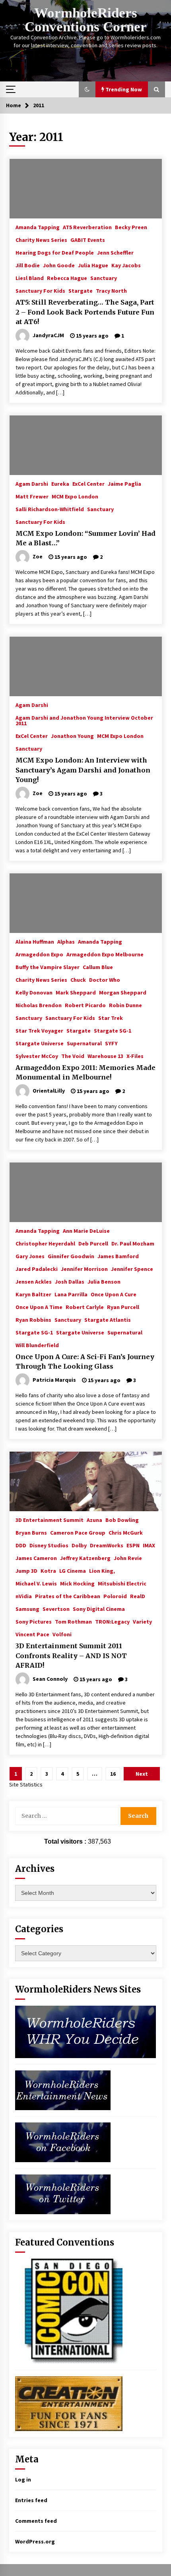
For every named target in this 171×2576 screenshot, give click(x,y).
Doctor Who (105, 979)
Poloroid (115, 1596)
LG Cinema (73, 1570)
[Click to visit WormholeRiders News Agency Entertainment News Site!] (63, 2089)
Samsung (27, 1609)
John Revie (128, 1558)
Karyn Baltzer (33, 1294)
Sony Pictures (34, 1621)
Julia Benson (104, 1281)
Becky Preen (131, 227)
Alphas (66, 941)
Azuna (94, 1520)
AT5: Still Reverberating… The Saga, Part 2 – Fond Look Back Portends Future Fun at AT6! (85, 312)
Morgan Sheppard (123, 992)
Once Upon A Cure (114, 1294)
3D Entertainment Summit (50, 1520)
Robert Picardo (85, 1005)
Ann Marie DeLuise (86, 1230)
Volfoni (62, 1634)
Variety (142, 1621)
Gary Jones (30, 1256)
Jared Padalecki (37, 1269)
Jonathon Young (72, 736)
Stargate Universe (40, 1043)
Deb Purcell (93, 1243)
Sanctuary (104, 278)
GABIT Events (88, 239)
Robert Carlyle (85, 1307)
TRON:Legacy (112, 1621)
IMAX (149, 1545)
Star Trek (111, 1018)
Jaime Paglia (124, 483)
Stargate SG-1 (113, 1030)
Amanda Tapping (38, 227)
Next (142, 1774)
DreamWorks (107, 1545)
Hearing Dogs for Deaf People (55, 252)
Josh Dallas (70, 1281)
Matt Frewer (32, 496)
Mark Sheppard (76, 992)
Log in (23, 2479)
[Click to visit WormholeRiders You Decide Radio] (86, 2031)
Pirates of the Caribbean (68, 1596)
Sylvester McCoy (37, 1056)
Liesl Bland (30, 278)
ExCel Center (88, 483)
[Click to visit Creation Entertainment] (69, 2403)
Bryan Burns (31, 1532)
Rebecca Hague (67, 278)
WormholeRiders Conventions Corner (86, 20)
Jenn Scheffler (115, 252)
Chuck (78, 979)
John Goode (59, 265)
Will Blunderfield (37, 1345)
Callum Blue (98, 967)
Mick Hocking (77, 1583)
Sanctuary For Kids (40, 290)
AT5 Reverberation (87, 227)
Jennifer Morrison (84, 1269)
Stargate (81, 290)
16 (113, 1774)
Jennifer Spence (132, 1269)
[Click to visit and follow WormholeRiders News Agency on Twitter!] (63, 2194)
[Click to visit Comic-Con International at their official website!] (69, 2311)
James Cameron (36, 1558)
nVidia (24, 1596)
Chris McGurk (126, 1532)
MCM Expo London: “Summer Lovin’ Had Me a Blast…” (85, 538)
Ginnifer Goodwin (71, 1256)
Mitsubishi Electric (122, 1583)
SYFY (111, 1043)
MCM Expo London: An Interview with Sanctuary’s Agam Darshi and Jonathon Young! (83, 770)
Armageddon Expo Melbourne (105, 954)
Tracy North (111, 290)
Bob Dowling (122, 1520)
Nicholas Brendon (39, 1005)
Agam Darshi (32, 483)
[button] (87, 89)
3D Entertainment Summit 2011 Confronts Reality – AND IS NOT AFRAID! (71, 1656)
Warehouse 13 (105, 1056)
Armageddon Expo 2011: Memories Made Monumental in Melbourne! (85, 1073)
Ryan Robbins (33, 1319)
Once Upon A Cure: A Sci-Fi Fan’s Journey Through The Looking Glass (85, 1362)
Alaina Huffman (35, 941)
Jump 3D (26, 1570)
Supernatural (84, 1043)
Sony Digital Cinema (99, 1609)
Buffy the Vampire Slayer (48, 967)
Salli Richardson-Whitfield (50, 509)
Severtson (56, 1609)
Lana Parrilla (71, 1294)
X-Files (135, 1056)
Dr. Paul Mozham (133, 1243)
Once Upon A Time (39, 1307)
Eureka (60, 483)
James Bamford (118, 1256)
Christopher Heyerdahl (45, 1243)
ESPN (133, 1545)
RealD (138, 1596)
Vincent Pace (32, 1634)
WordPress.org (35, 2541)
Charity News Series (41, 239)
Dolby (79, 1545)
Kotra (48, 1570)
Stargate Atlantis (108, 1319)
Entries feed (31, 2500)
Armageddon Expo (39, 954)
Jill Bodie (28, 265)
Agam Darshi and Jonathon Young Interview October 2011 (84, 720)
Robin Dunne (125, 1005)
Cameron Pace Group (78, 1532)
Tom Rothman (73, 1621)
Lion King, (102, 1570)
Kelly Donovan (34, 992)
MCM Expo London (75, 496)
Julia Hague (93, 265)
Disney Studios (49, 1545)
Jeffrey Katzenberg (85, 1558)
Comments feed (36, 2521)
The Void (73, 1056)
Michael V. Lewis (36, 1583)
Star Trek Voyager (39, 1030)
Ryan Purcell (123, 1307)
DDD (21, 1545)
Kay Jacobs (126, 265)
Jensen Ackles (34, 1281)
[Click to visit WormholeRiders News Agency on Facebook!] (63, 2142)
